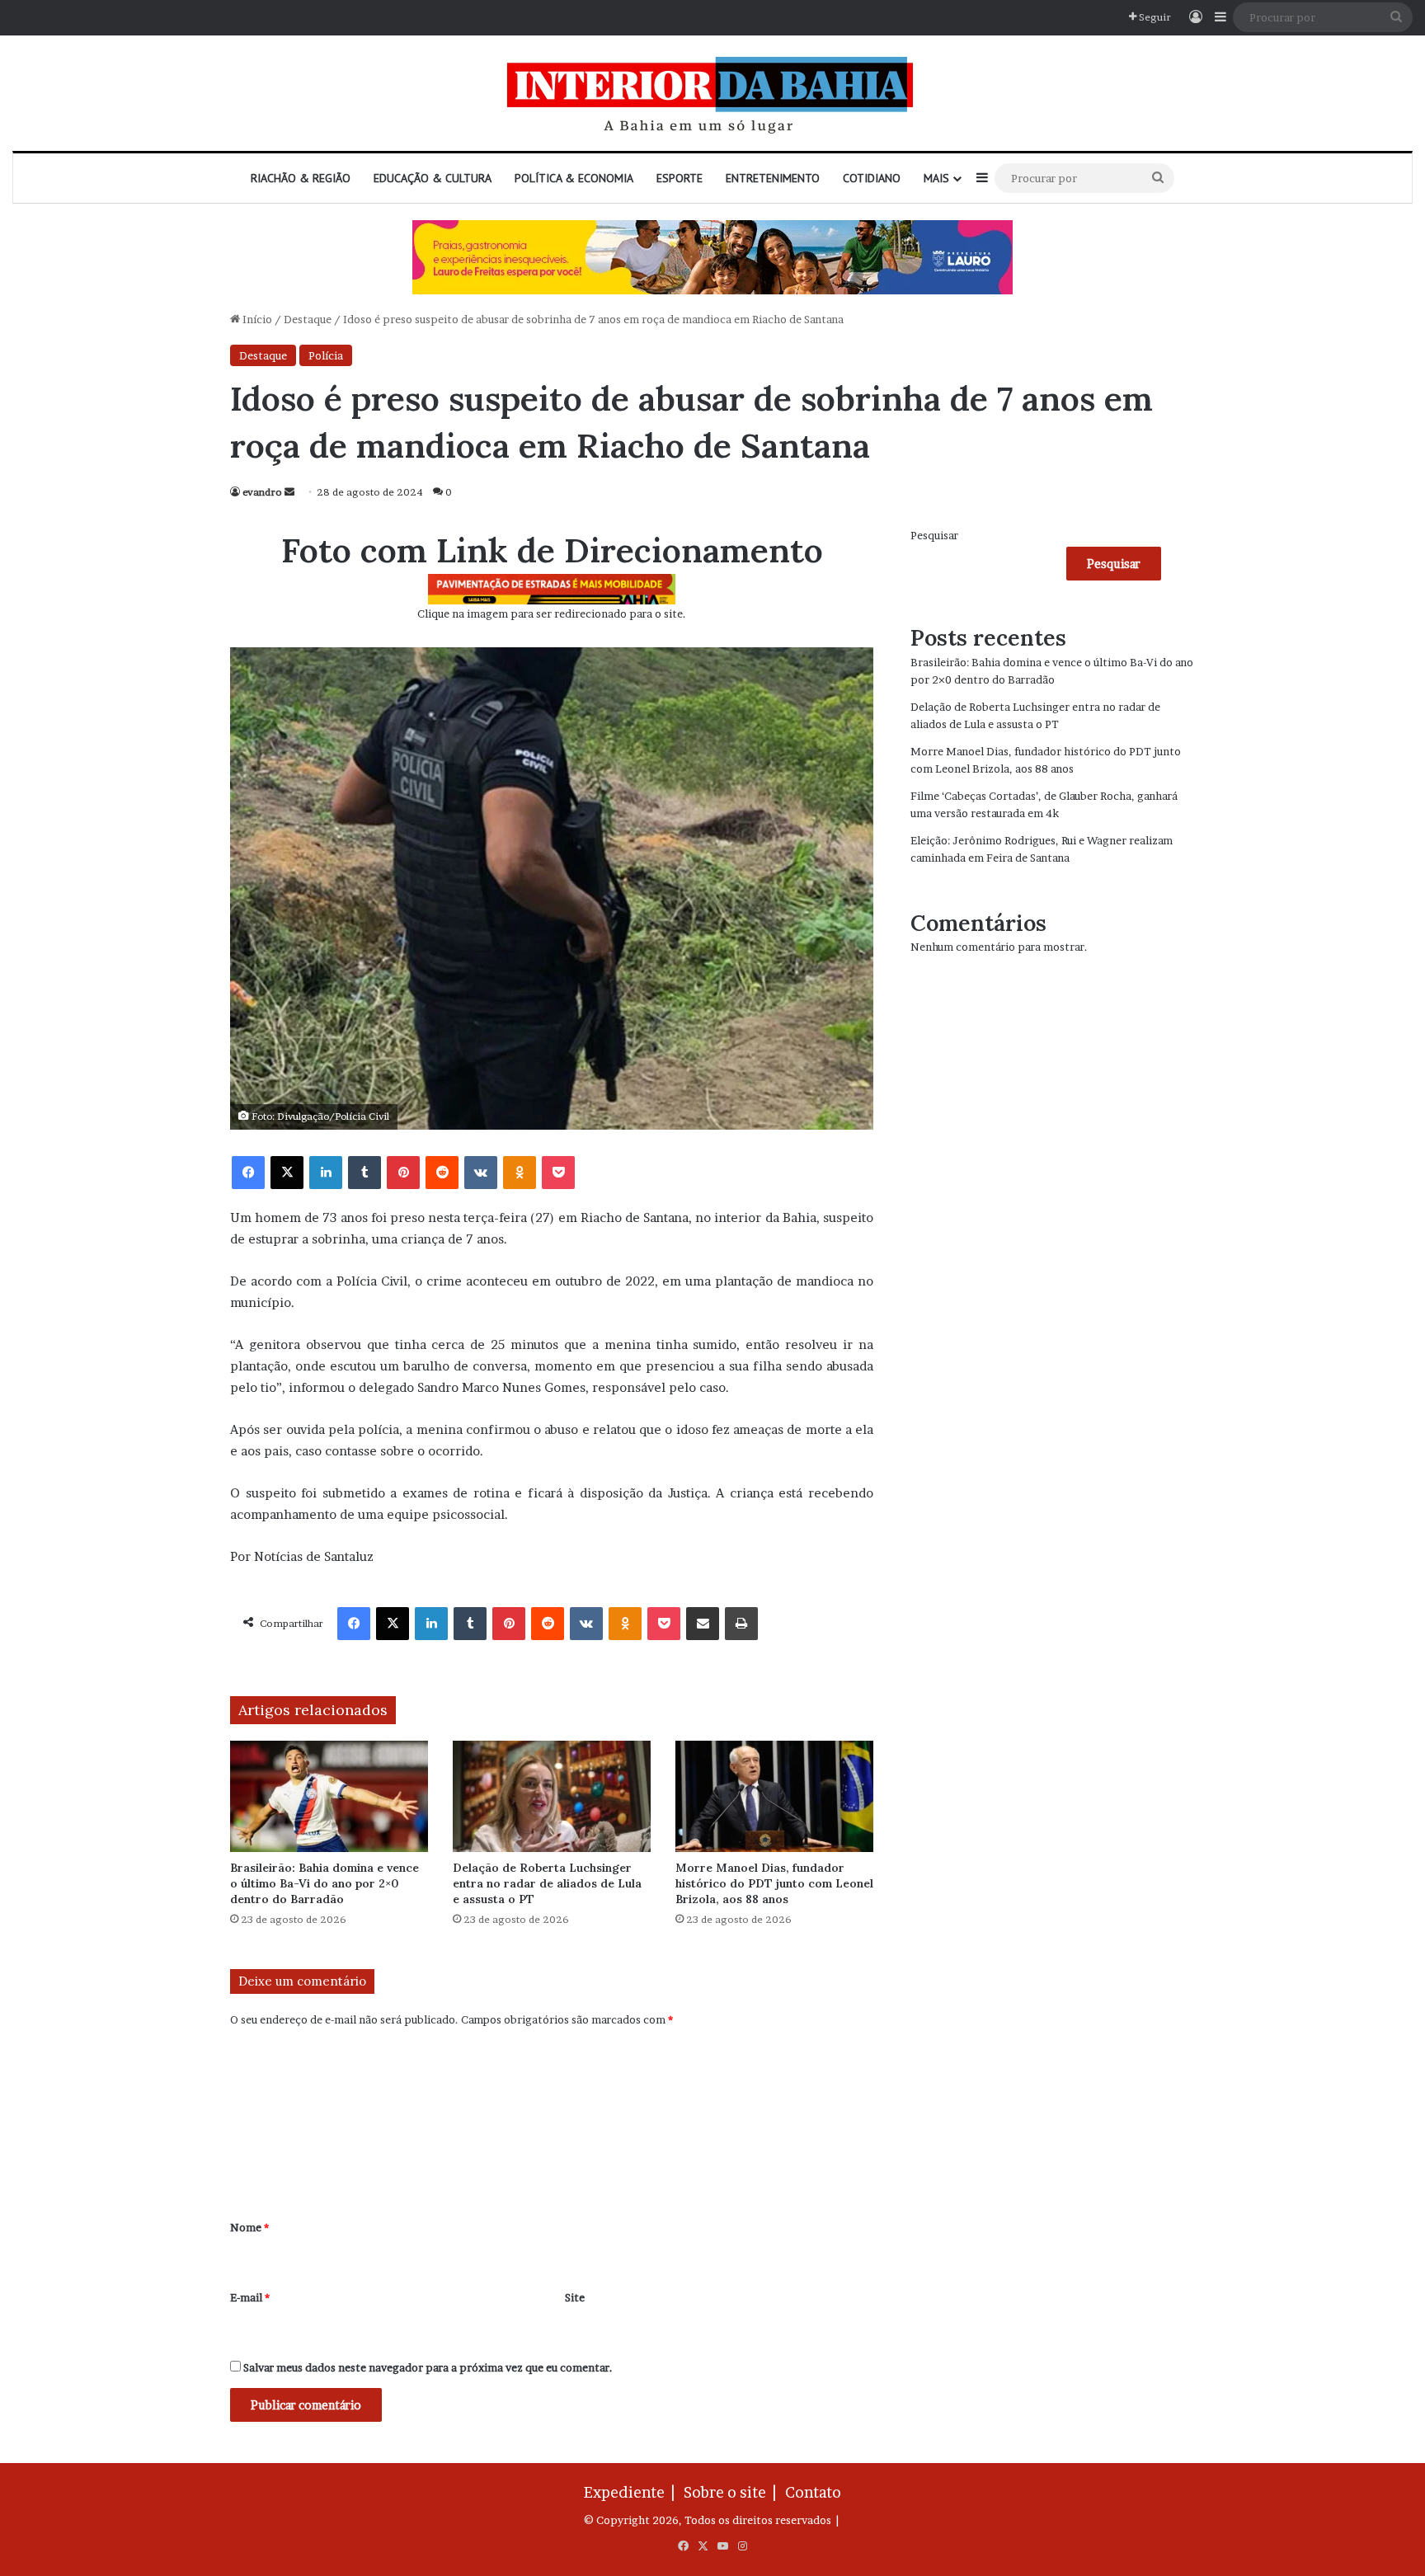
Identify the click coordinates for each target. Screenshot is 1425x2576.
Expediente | (633, 2492)
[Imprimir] (741, 1624)
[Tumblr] (364, 1173)
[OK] (520, 1173)
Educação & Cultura (433, 178)
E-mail (250, 2297)
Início (256, 319)
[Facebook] (248, 1173)
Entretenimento (773, 178)
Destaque (308, 319)
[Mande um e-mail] (289, 492)
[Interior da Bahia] (712, 93)
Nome (249, 2227)
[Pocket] (558, 1173)
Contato (813, 2492)
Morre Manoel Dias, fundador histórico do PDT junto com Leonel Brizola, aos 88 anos (774, 1883)
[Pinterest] (403, 1173)
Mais (936, 178)
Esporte (680, 178)
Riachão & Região (301, 178)
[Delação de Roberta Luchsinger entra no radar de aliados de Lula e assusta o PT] (552, 1796)
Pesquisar (934, 535)
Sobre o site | (733, 2492)
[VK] (481, 1173)
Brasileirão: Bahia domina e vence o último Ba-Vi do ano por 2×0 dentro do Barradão (325, 1883)
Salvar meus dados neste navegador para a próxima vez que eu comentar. (428, 2367)
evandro (262, 492)
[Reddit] (442, 1173)
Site (575, 2297)
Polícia (326, 355)
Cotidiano (872, 178)
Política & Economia (574, 178)
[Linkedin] (326, 1173)
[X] (287, 1173)
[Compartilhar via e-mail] (703, 1624)
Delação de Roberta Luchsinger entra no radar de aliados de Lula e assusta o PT (547, 1883)
